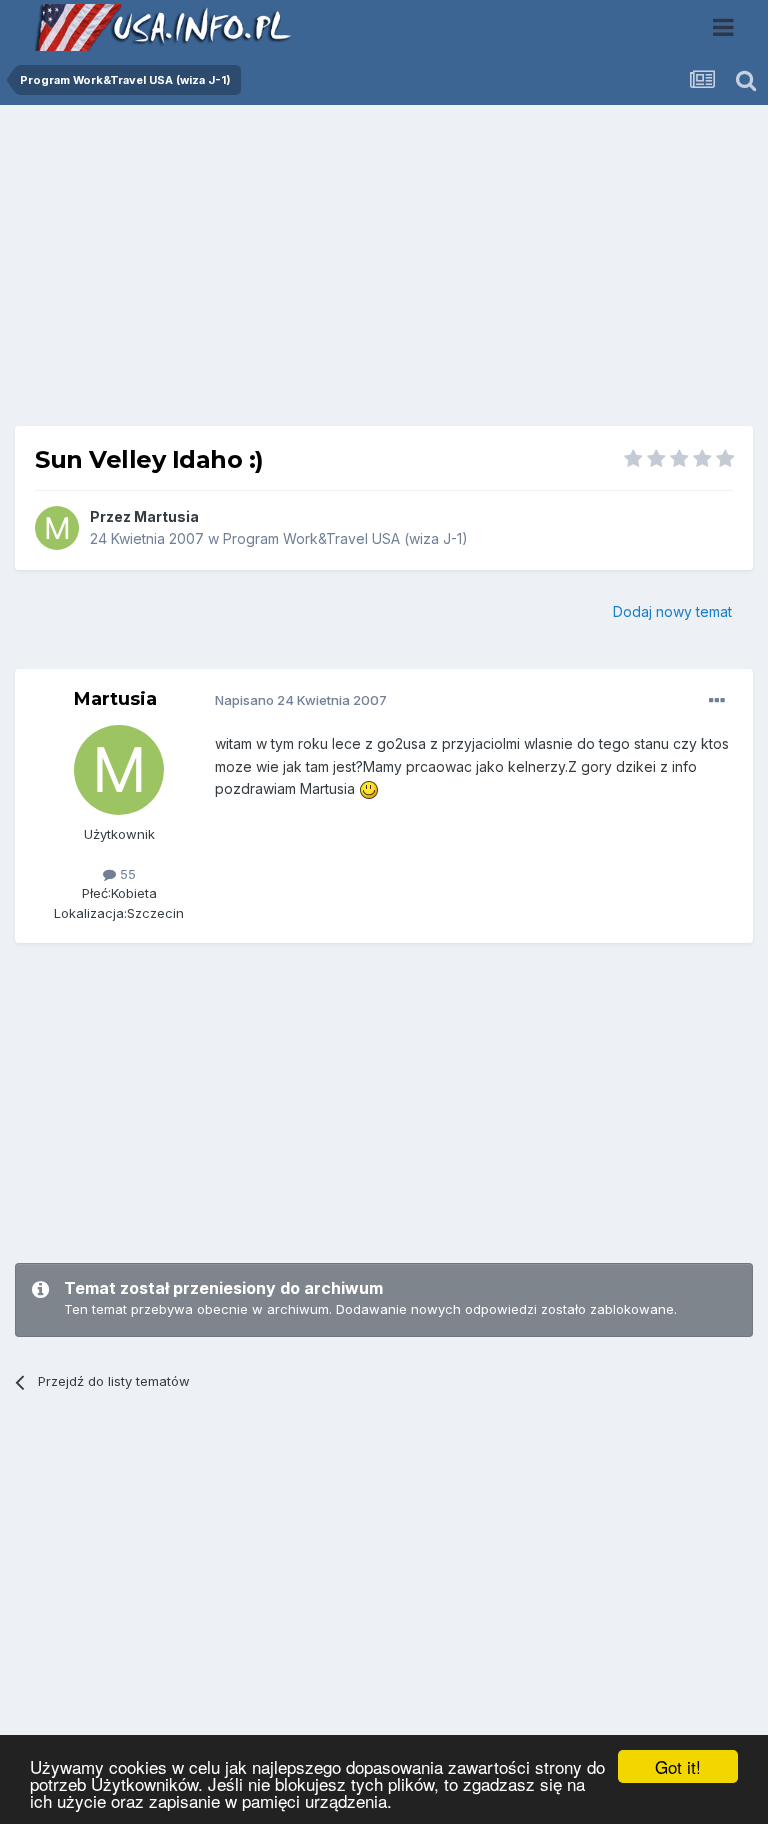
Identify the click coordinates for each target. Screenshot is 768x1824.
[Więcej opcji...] (717, 701)
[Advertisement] (384, 273)
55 (126, 874)
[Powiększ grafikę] (369, 788)
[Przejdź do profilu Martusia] (57, 528)
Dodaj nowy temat (672, 611)
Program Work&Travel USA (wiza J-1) (345, 538)
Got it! (678, 1766)
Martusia (166, 516)
